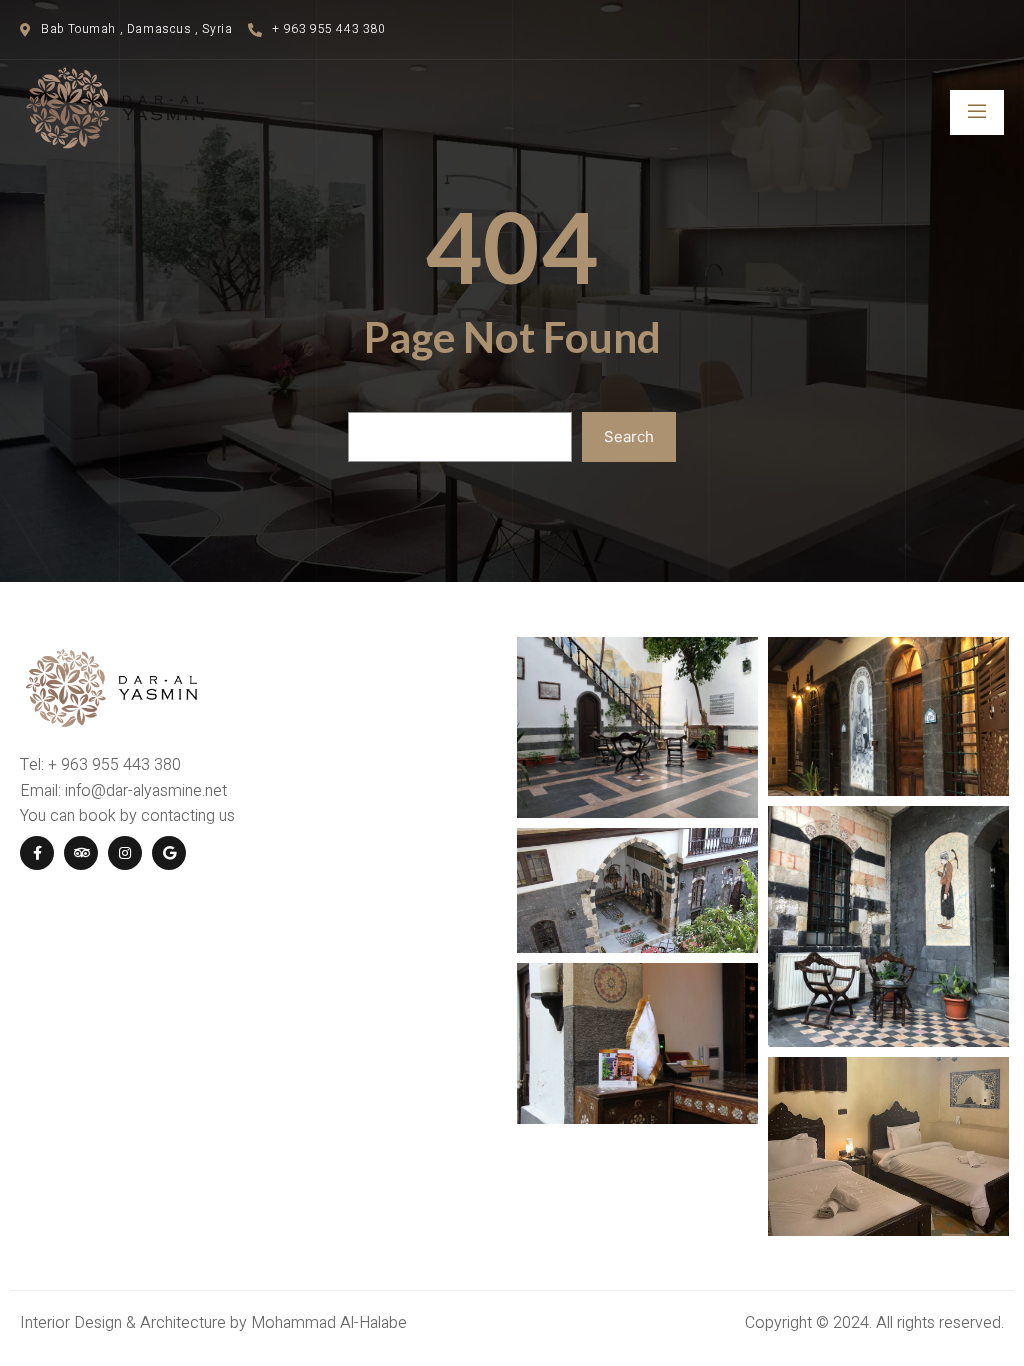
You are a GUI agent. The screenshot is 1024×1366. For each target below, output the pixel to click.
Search (629, 436)
